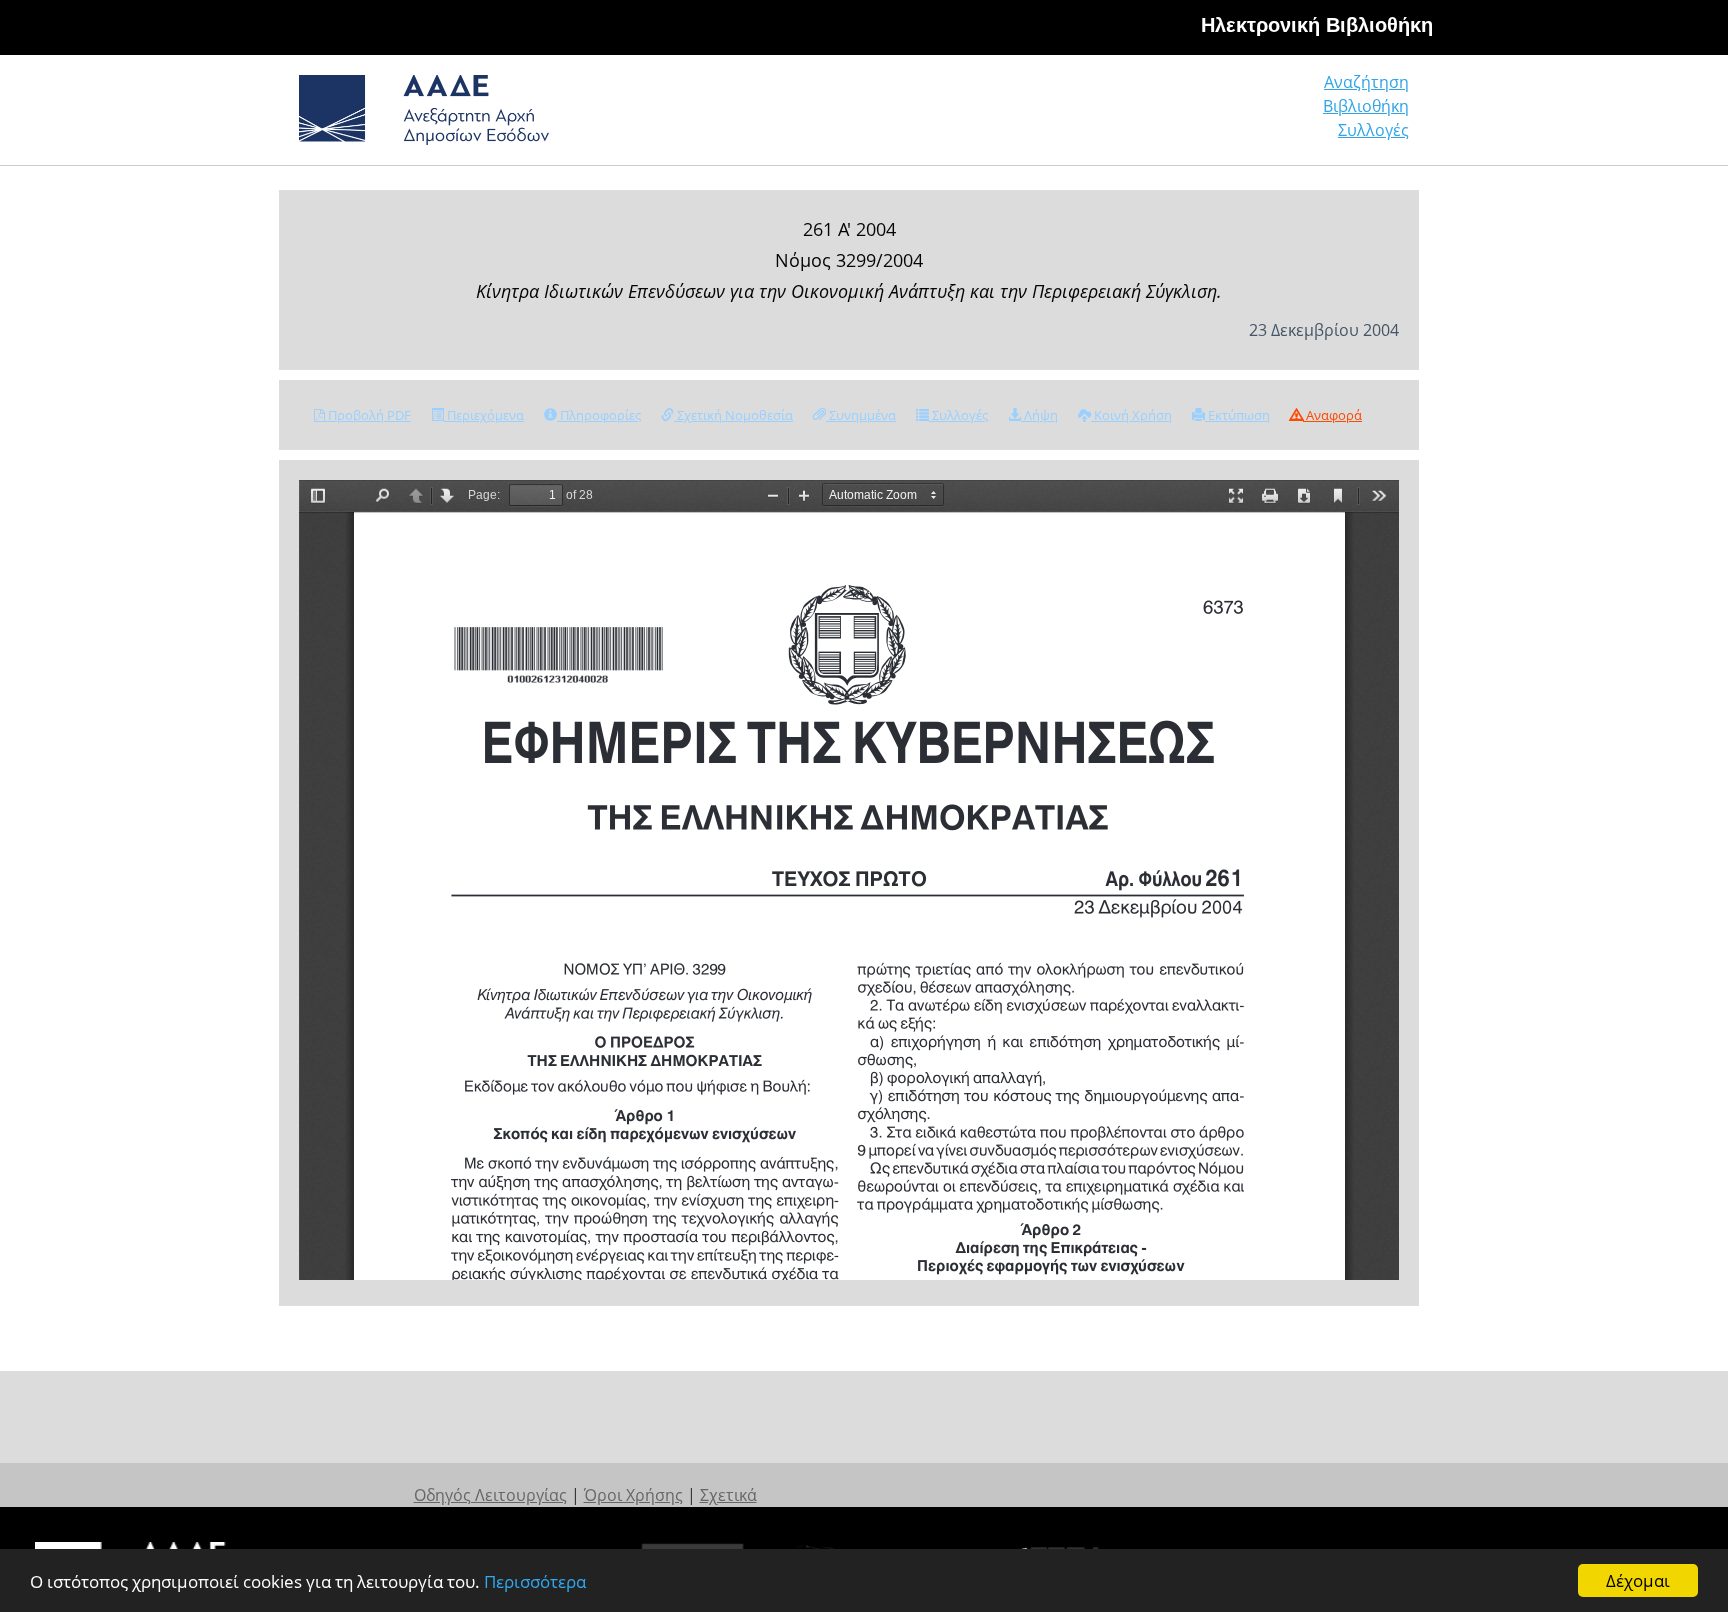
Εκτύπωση (1237, 415)
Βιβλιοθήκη (1366, 106)
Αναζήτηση (1366, 82)
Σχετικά (728, 1495)
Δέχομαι (1638, 1580)
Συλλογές (1373, 130)
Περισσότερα (535, 1581)
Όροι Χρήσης (633, 1495)
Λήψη (1039, 415)
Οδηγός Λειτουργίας (490, 1495)
